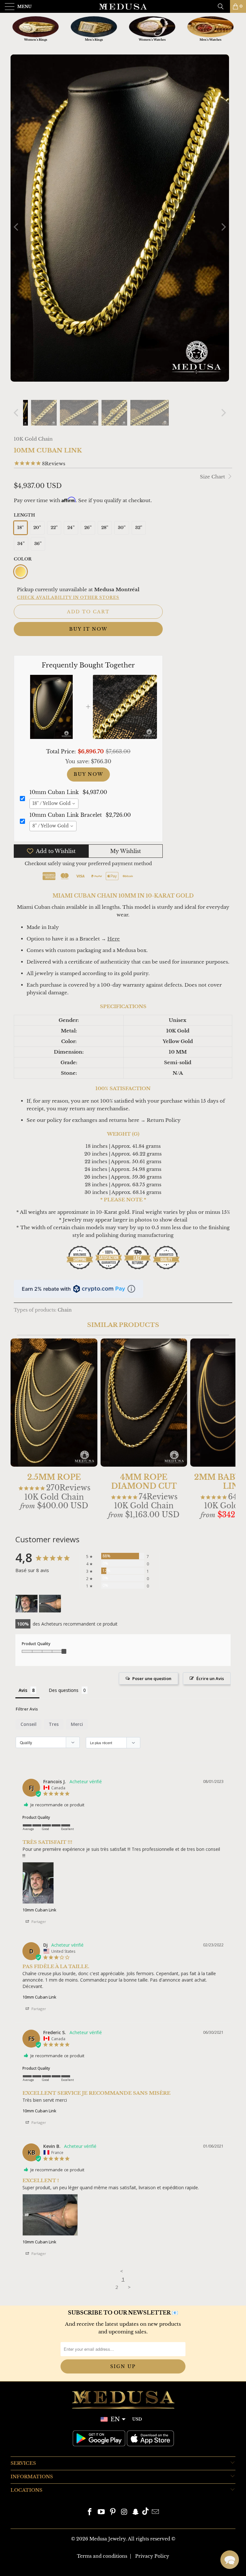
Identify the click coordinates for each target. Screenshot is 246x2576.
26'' (88, 528)
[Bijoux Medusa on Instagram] (124, 2512)
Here (114, 939)
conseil (29, 1724)
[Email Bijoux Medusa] (155, 2512)
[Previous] (17, 227)
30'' (122, 528)
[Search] (223, 6)
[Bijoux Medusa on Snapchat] (136, 2512)
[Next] (223, 227)
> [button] (129, 2287)
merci (77, 1724)
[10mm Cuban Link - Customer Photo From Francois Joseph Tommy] (27, 1604)
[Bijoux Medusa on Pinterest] (113, 2512)
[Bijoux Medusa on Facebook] (90, 2512)
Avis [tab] (23, 1690)
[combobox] (54, 804)
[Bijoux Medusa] (123, 6)
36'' (38, 544)
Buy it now (88, 629)
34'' (21, 544)
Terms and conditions (102, 2556)
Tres (54, 1724)
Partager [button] (38, 1922)
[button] (230, 2560)
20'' (37, 528)
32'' (139, 528)
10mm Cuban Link (39, 1910)
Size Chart (213, 477)
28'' (105, 528)
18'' (20, 528)
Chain (65, 1310)
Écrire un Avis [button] (210, 1678)
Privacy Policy (152, 2556)
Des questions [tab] (64, 1690)
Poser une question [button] (152, 1678)
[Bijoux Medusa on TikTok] (145, 2512)
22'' (54, 528)
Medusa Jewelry (107, 2539)
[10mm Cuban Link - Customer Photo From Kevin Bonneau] (50, 1604)
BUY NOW (88, 774)
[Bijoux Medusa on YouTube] (102, 2512)
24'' (71, 528)
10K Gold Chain (33, 439)
